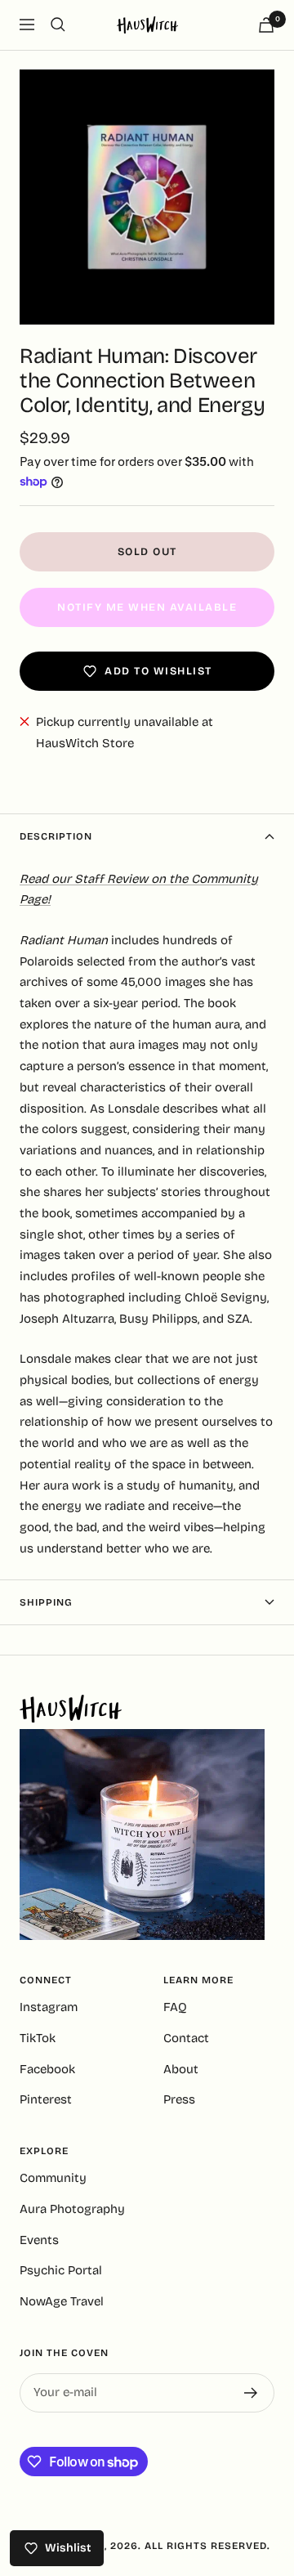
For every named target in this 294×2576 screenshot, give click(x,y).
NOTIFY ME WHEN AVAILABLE (147, 607)
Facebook (47, 2069)
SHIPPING (46, 1602)
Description (56, 836)
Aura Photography (72, 2209)
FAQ (175, 2007)
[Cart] (266, 25)
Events (39, 2240)
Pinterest (46, 2099)
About (181, 2069)
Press (179, 2099)
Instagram (49, 2007)
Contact (186, 2038)
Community (53, 2178)
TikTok (38, 2038)
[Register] (251, 2393)
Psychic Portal (61, 2270)
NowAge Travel (62, 2301)
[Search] (58, 25)
